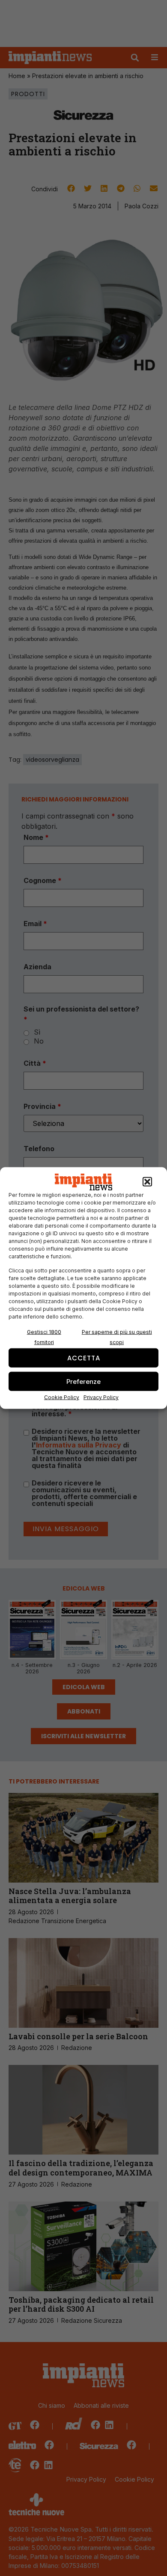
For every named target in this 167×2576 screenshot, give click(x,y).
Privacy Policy (101, 1397)
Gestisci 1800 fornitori (44, 1337)
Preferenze (83, 1381)
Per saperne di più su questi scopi (117, 1337)
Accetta (84, 1358)
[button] (147, 1182)
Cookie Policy (62, 1397)
